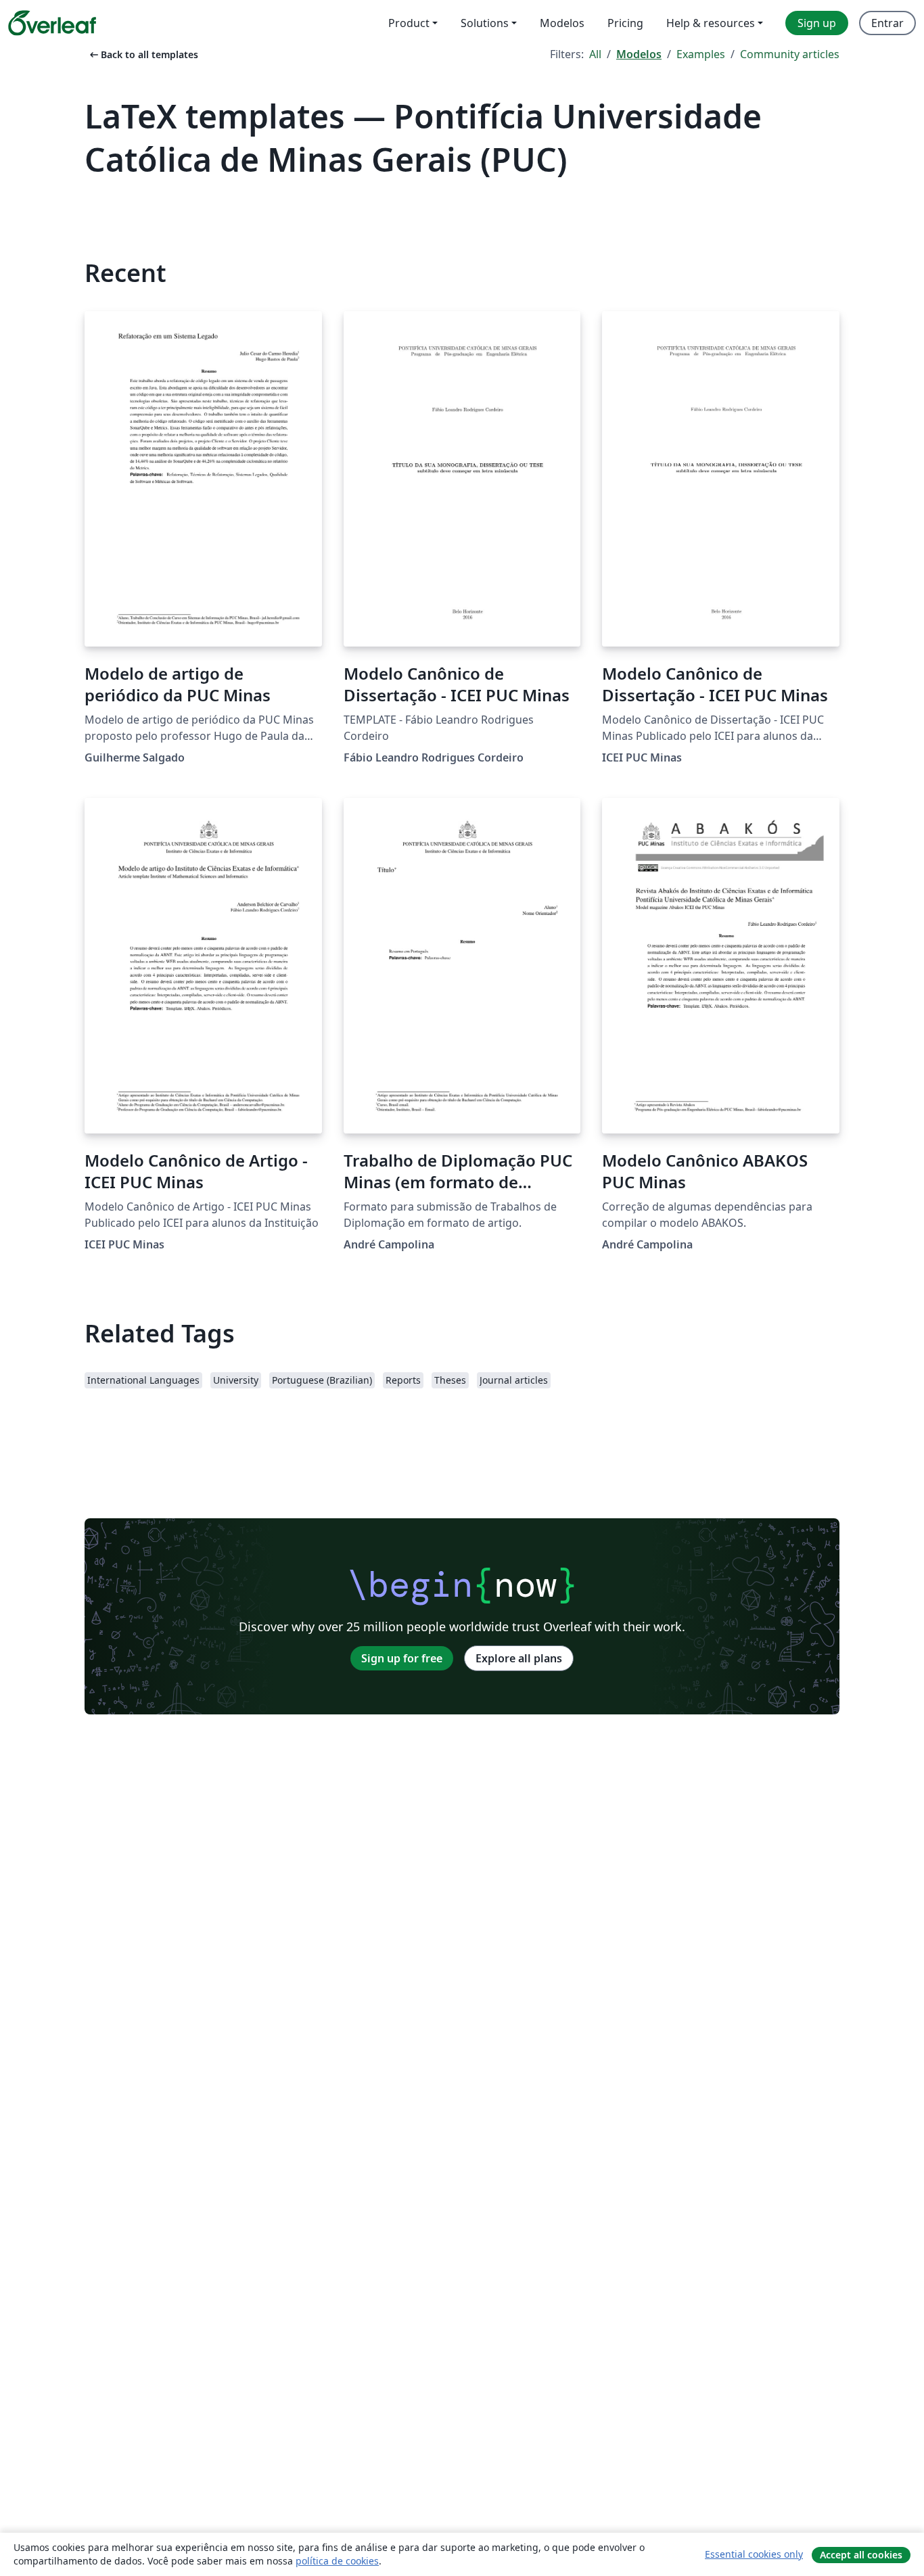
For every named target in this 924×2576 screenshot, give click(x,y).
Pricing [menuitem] (625, 23)
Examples (701, 54)
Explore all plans (519, 1658)
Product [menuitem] (409, 23)
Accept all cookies (861, 2555)
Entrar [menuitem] (887, 23)
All (595, 54)
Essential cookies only (754, 2554)
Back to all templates (143, 54)
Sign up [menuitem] (817, 23)
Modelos (639, 54)
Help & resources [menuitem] (711, 23)
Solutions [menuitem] (485, 23)
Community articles (790, 54)
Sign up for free (402, 1658)
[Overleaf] (52, 23)
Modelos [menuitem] (562, 23)
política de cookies (337, 2561)
